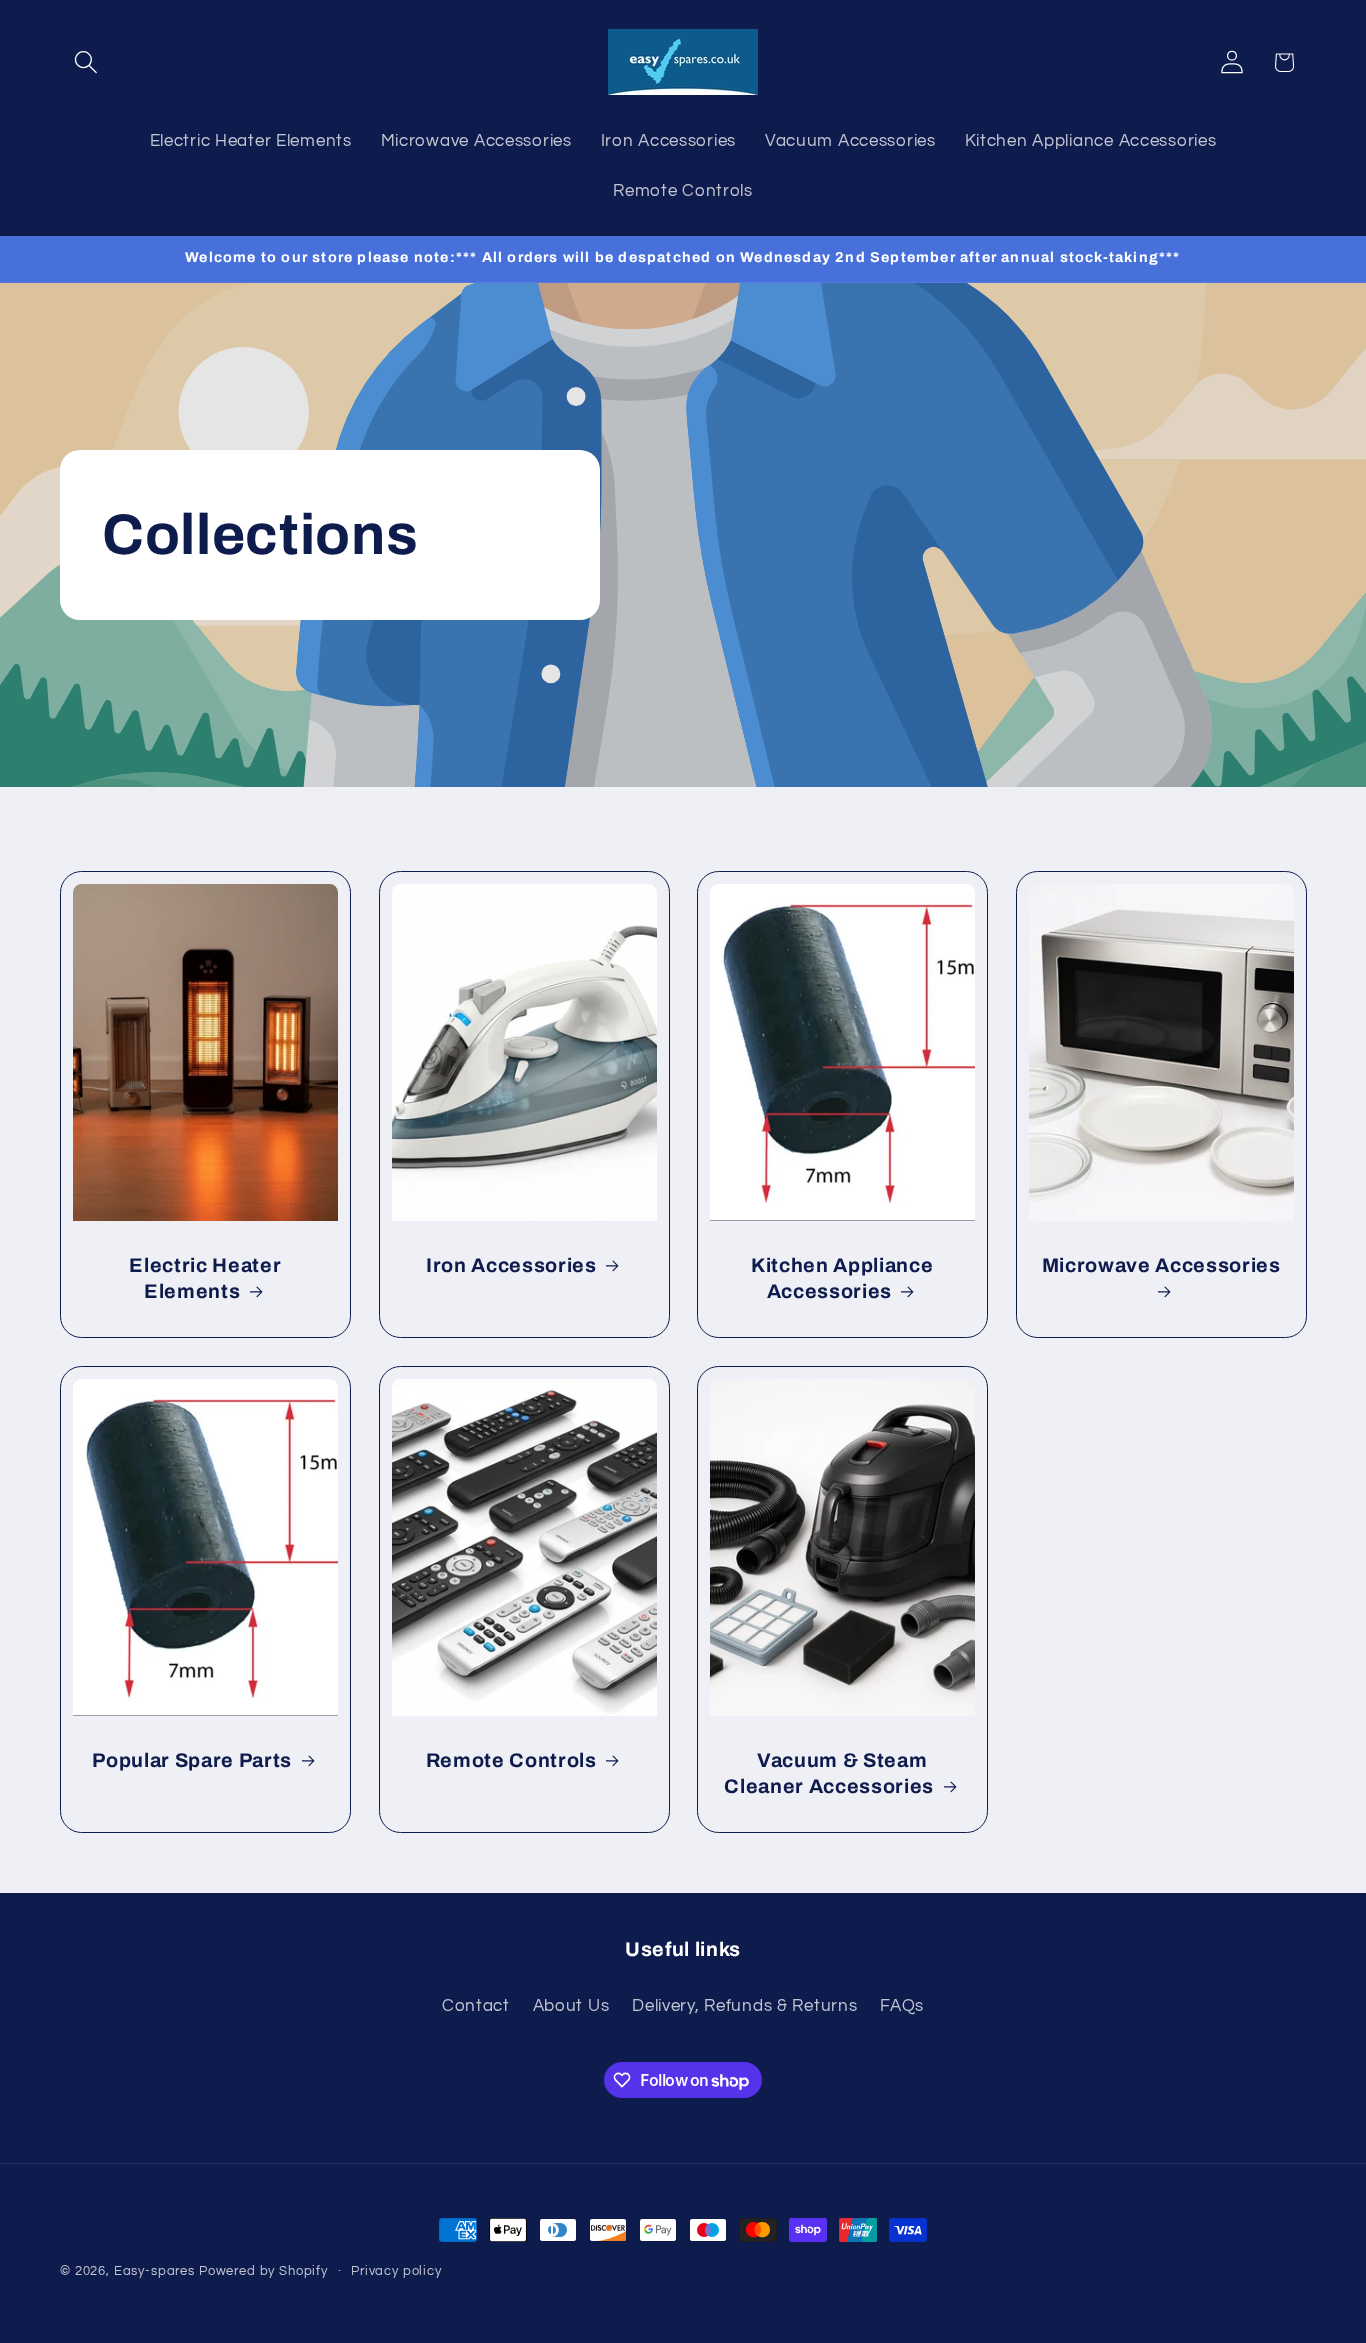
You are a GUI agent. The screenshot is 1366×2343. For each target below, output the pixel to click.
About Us (571, 2005)
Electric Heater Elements (205, 1278)
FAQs (902, 2005)
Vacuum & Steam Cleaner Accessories (829, 1773)
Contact (476, 2005)
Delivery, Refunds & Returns (744, 2005)
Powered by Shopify (263, 2271)
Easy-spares (154, 2271)
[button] (86, 62)
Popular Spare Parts (192, 1760)
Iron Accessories (510, 1265)
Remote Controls (510, 1760)
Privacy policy (396, 2271)
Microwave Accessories (1160, 1265)
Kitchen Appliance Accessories (842, 1278)
